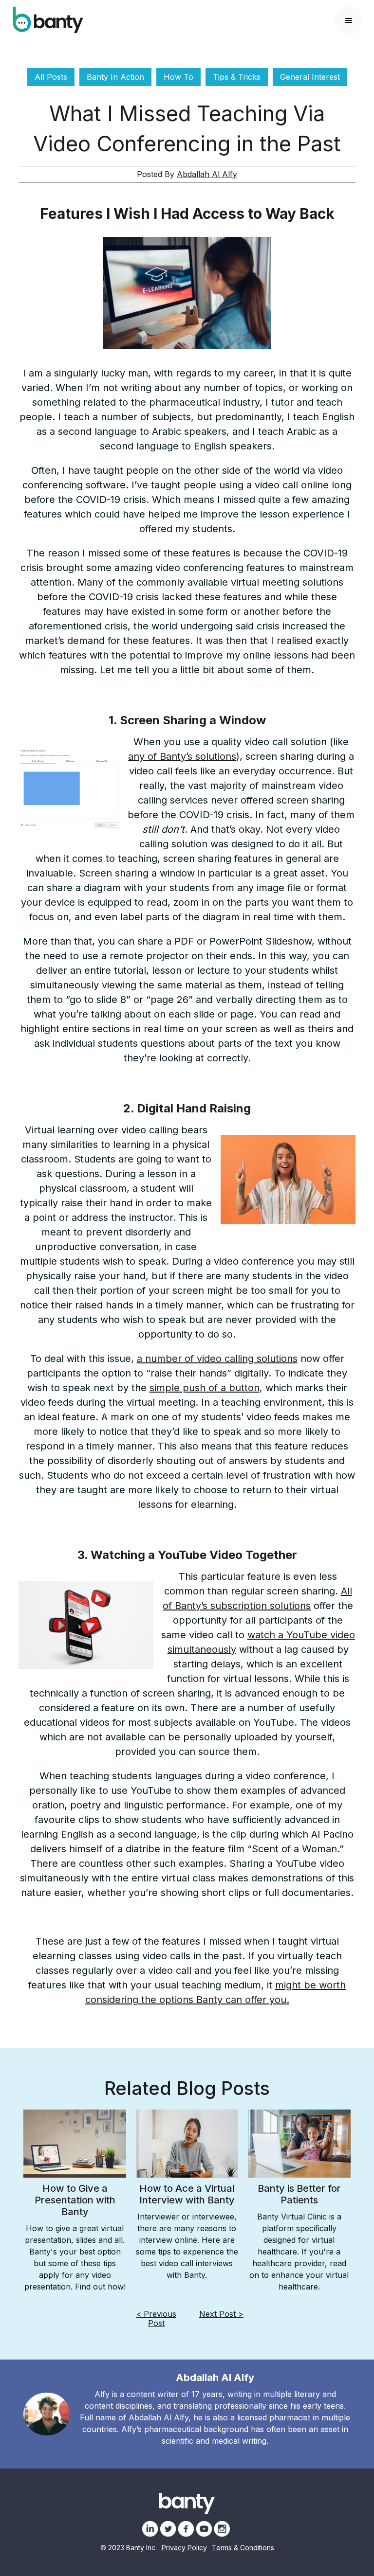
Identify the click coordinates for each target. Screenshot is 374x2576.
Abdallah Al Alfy (207, 174)
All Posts (51, 77)
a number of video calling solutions (217, 1359)
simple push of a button (205, 1388)
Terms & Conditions (243, 2548)
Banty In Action (115, 77)
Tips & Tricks (237, 77)
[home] (48, 20)
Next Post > (221, 2314)
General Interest (310, 77)
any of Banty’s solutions (182, 756)
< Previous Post (156, 2318)
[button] (349, 20)
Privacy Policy (184, 2548)
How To (178, 77)
